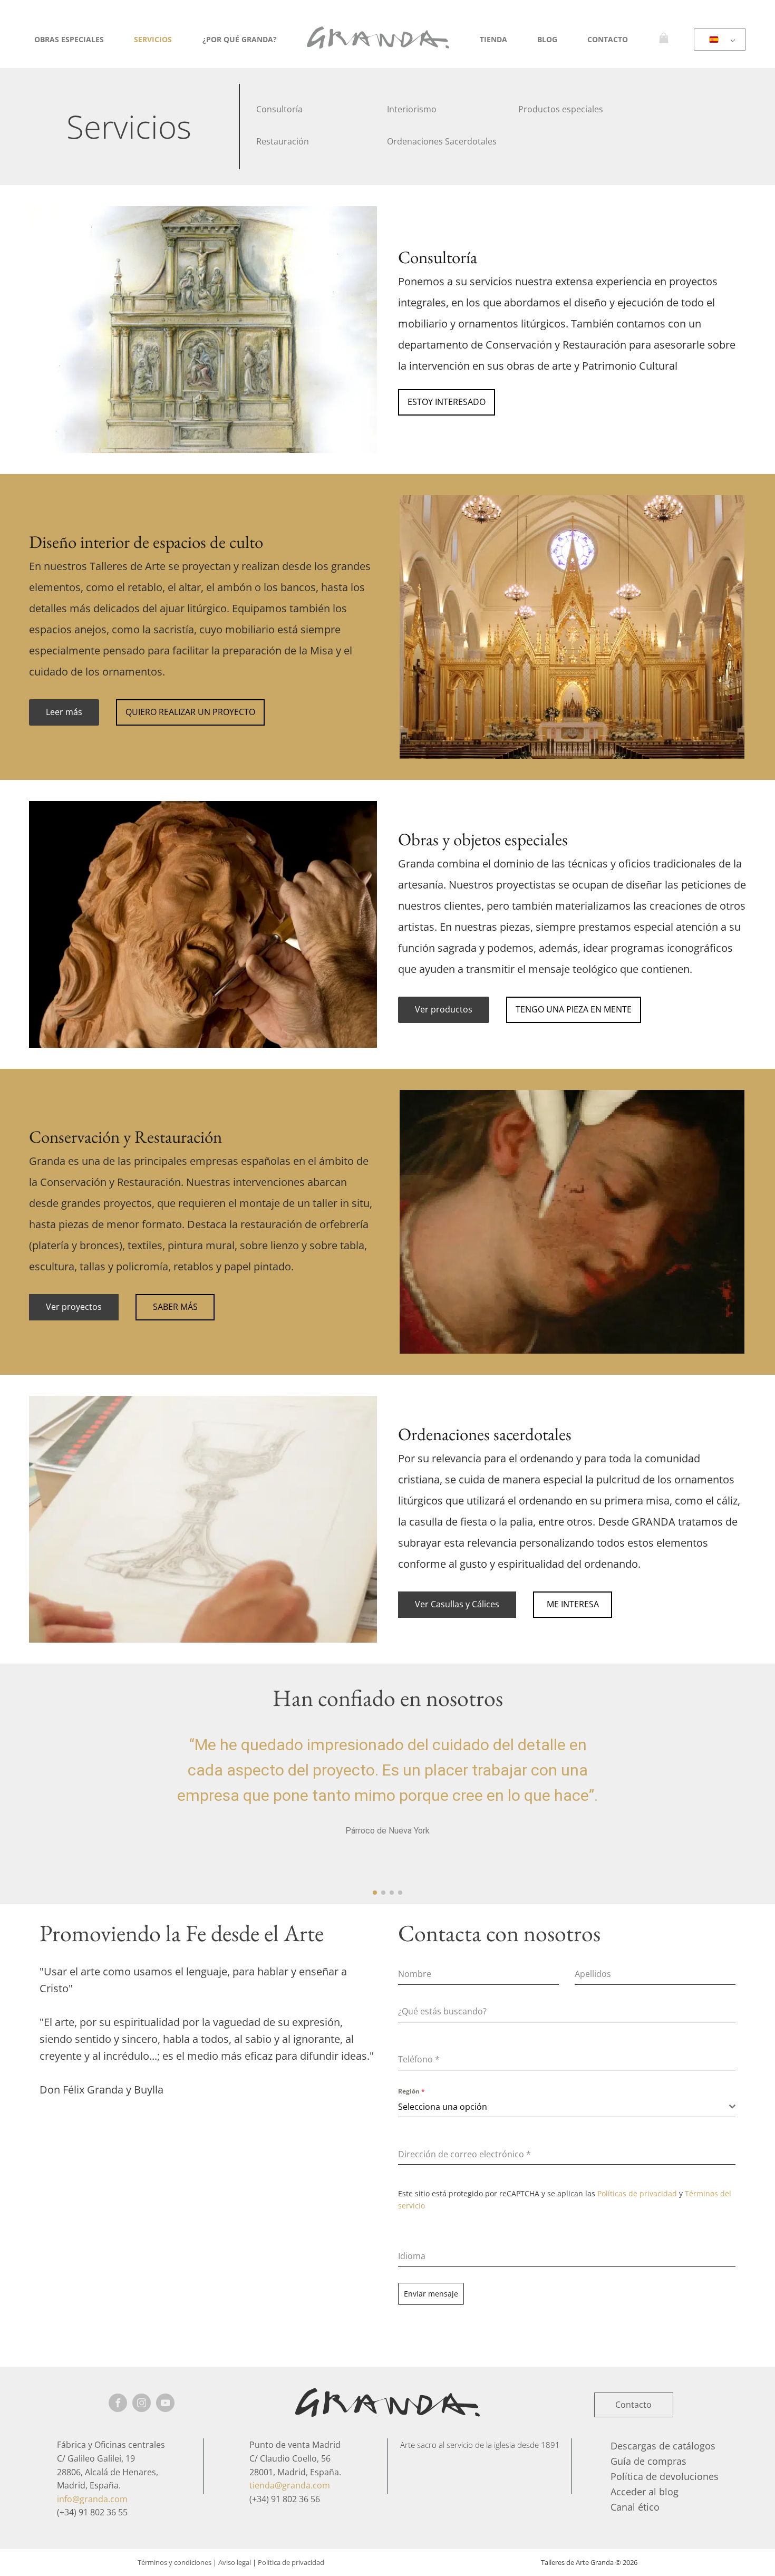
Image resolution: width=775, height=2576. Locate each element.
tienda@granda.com (290, 2485)
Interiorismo (412, 109)
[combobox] (567, 2107)
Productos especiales (561, 109)
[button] (375, 1893)
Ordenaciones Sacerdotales (442, 141)
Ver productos (444, 1009)
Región (411, 2091)
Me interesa (573, 1604)
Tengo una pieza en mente (574, 1009)
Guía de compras (648, 2461)
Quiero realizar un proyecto (190, 712)
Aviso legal (235, 2562)
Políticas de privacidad (637, 2193)
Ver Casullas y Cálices (457, 1604)
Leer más (64, 712)
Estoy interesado (447, 402)
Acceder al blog (645, 2492)
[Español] (718, 40)
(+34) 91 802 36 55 (92, 2512)
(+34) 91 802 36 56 (285, 2499)
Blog (547, 39)
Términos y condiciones (175, 2562)
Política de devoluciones (665, 2476)
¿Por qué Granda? (240, 39)
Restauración (283, 141)
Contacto (608, 39)
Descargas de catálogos (663, 2446)
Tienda (493, 39)
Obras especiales (69, 39)
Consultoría (279, 109)
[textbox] (564, 2107)
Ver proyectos (74, 1307)
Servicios (153, 39)
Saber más (175, 1307)
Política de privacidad (291, 2562)
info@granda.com (92, 2499)
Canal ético (635, 2507)
